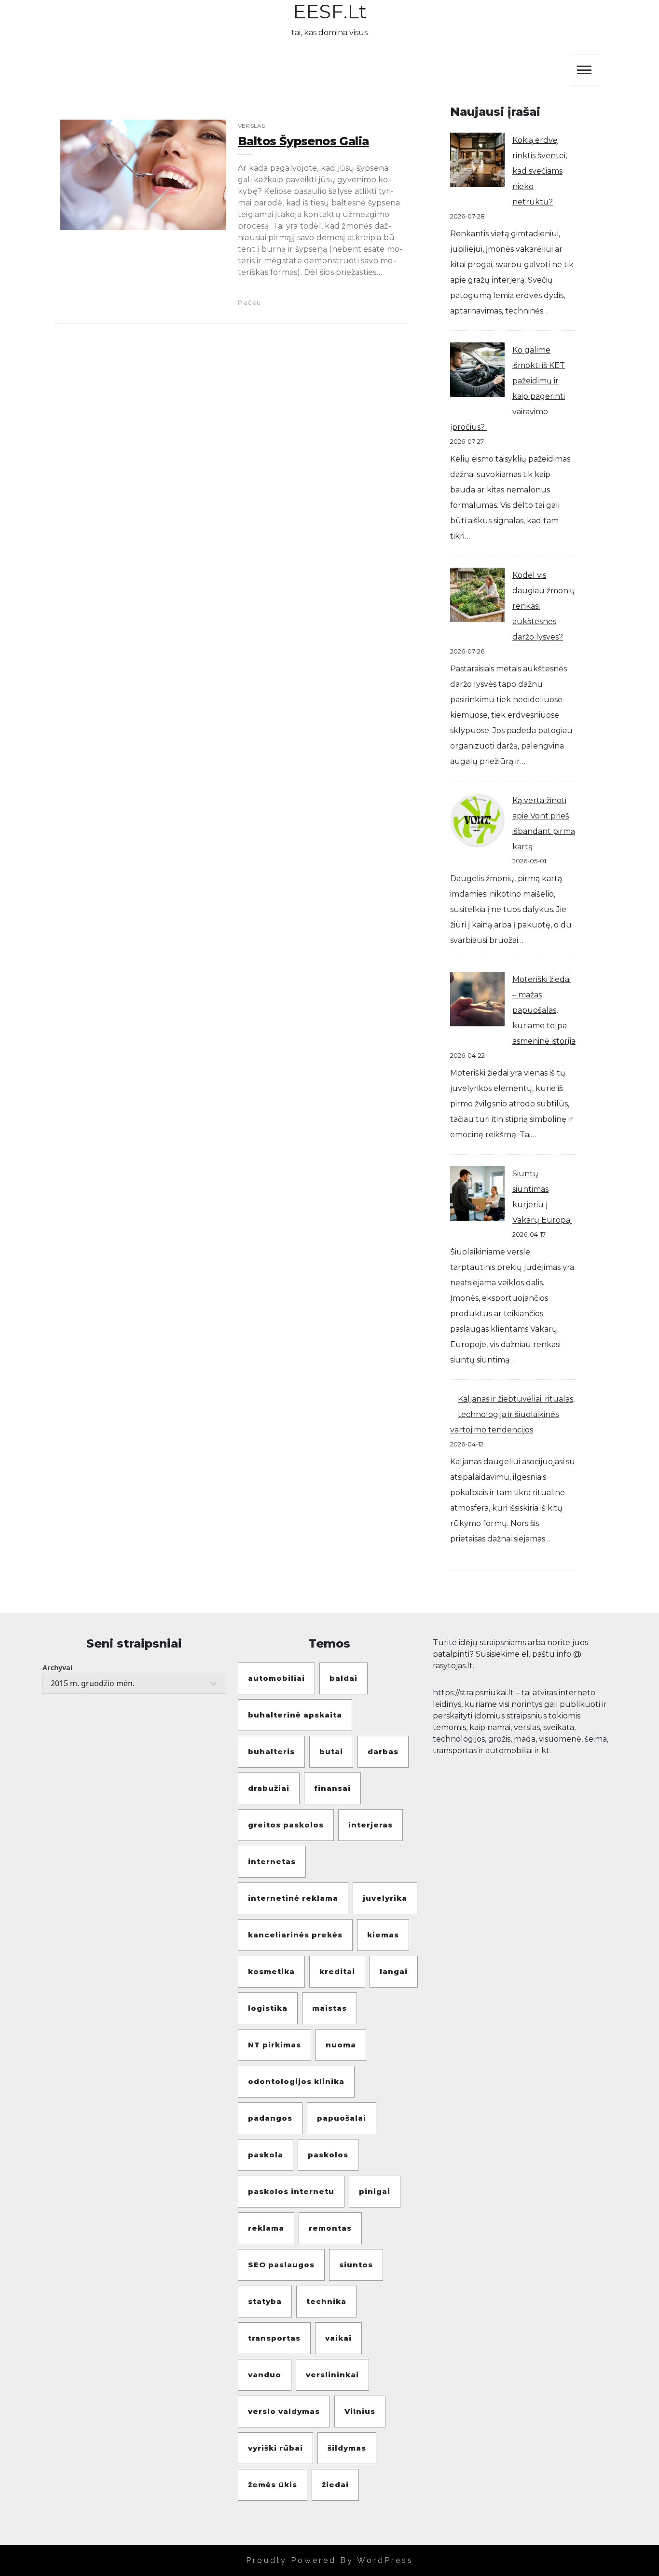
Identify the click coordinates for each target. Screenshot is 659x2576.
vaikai (338, 2338)
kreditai (337, 1971)
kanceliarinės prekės (295, 1935)
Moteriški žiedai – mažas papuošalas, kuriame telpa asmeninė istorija (544, 1010)
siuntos (356, 2265)
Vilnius (360, 2411)
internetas (272, 1861)
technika (326, 2301)
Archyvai (57, 1668)
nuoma (341, 2045)
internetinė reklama (293, 1898)
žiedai (335, 2485)
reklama (266, 2228)
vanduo (265, 2375)
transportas (274, 2338)
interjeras (371, 1825)
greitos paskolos (286, 1825)
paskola (266, 2155)
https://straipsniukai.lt (473, 1693)
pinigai (375, 2191)
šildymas (347, 2448)
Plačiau (249, 302)
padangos (270, 2118)
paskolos (328, 2155)
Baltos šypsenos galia (303, 141)
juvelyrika (385, 1898)
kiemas (383, 1935)
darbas (383, 1751)
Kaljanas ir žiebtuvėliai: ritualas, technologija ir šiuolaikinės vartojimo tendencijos (512, 1414)
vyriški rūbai (275, 2448)
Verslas (251, 126)
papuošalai (342, 2118)
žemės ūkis (273, 2485)
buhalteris (271, 1751)
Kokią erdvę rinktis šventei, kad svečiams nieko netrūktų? (540, 171)
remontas (330, 2228)
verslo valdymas (284, 2411)
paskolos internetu (291, 2191)
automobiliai (276, 1678)
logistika (268, 2008)
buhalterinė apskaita (295, 1715)
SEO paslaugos (281, 2265)
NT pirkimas (275, 2045)
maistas (329, 2008)
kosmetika (271, 1971)
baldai (343, 1678)
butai (331, 1751)
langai (394, 1971)
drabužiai (269, 1788)
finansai (332, 1788)
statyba (265, 2301)
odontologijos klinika (296, 2081)
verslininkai (332, 2375)
